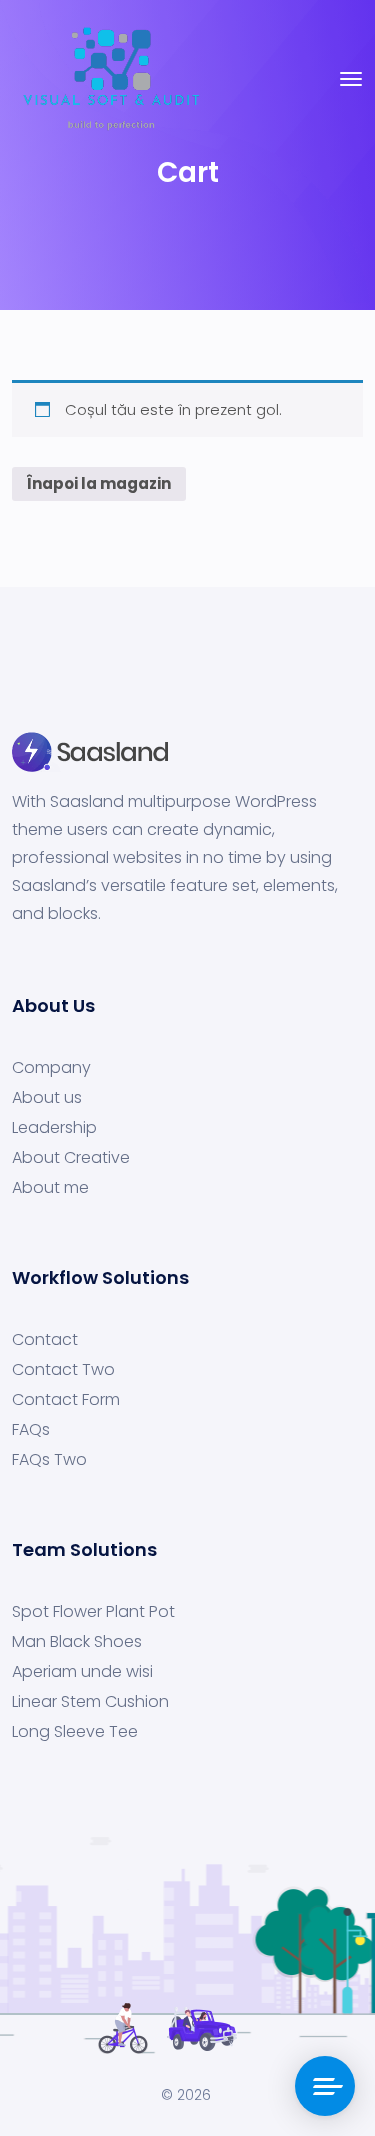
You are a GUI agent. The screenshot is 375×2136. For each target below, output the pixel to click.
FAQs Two (49, 1460)
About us (47, 1098)
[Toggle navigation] (351, 79)
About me (50, 1188)
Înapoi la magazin (99, 483)
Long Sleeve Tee (75, 1732)
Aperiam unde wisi (82, 1672)
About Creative (71, 1158)
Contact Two (63, 1370)
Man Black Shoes (77, 1642)
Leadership (54, 1128)
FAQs (31, 1430)
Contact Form (66, 1400)
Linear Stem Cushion (90, 1702)
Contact (45, 1340)
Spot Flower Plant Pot (93, 1612)
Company (51, 1068)
